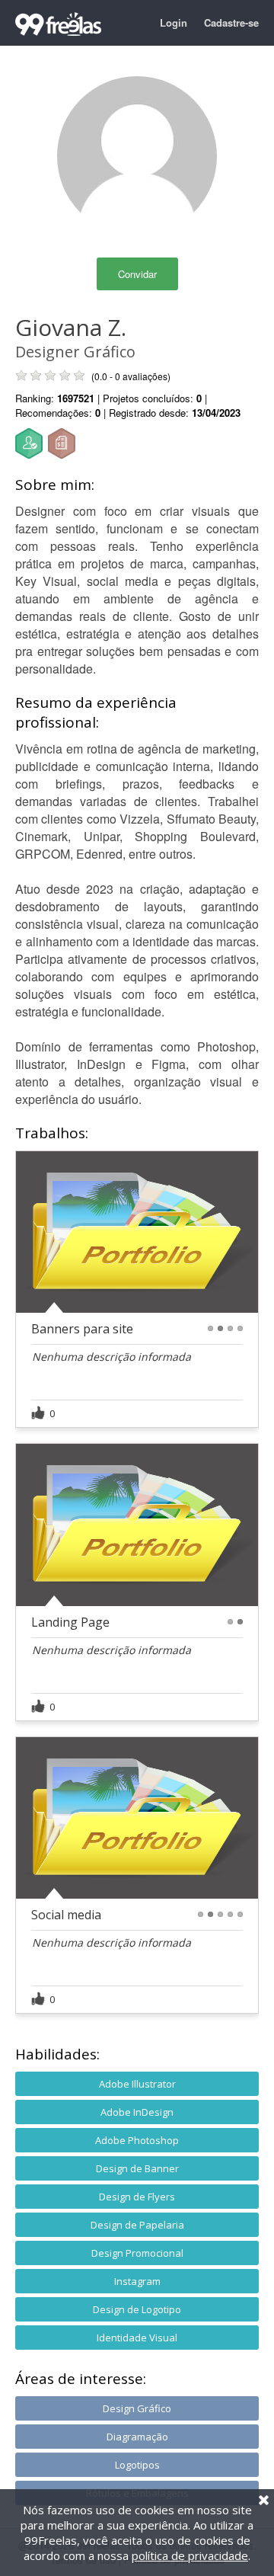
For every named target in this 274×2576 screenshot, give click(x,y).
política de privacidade (190, 2555)
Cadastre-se (231, 22)
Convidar (137, 274)
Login (174, 22)
